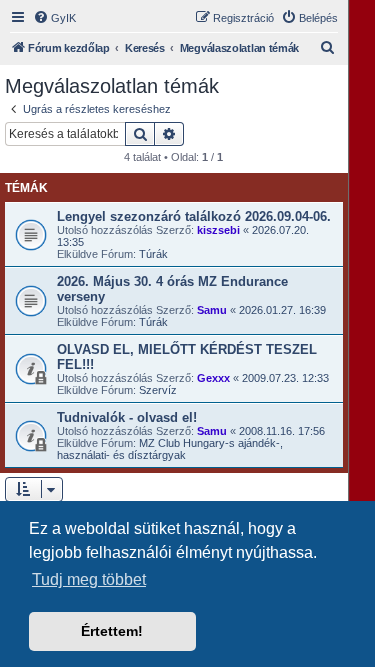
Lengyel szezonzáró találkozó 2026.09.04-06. (194, 216)
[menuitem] (54, 18)
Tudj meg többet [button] (89, 579)
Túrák (153, 254)
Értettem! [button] (112, 631)
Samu (212, 310)
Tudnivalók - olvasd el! (127, 417)
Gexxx (213, 378)
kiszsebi (218, 230)
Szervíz (158, 390)
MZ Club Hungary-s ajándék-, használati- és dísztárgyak (170, 449)
